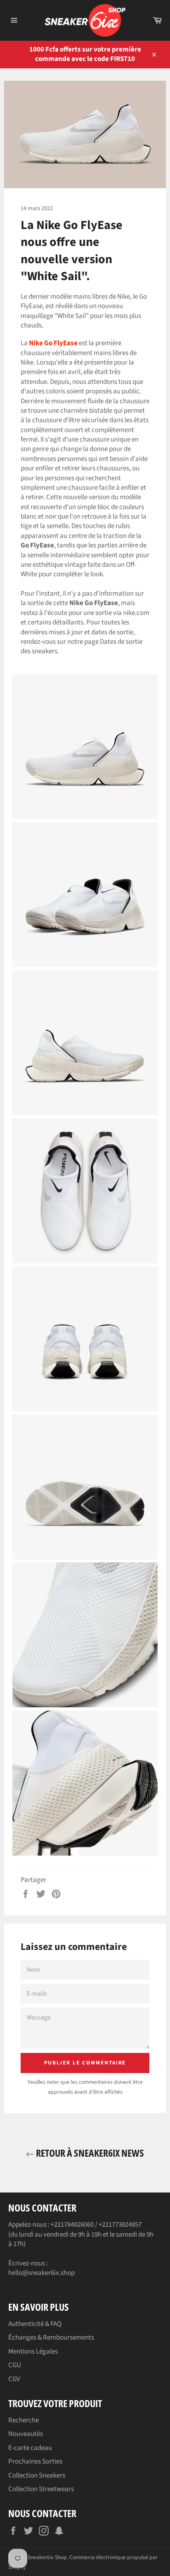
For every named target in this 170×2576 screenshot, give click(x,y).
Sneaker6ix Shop (47, 2557)
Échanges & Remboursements (51, 2338)
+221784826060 (72, 2225)
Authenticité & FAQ (35, 2324)
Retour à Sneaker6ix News (89, 2153)
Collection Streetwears (41, 2489)
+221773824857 (120, 2225)
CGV (14, 2379)
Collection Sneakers (37, 2475)
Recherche (24, 2420)
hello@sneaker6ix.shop (41, 2273)
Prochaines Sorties (35, 2461)
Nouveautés (26, 2434)
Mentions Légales (33, 2352)
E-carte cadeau (30, 2448)
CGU (15, 2365)
